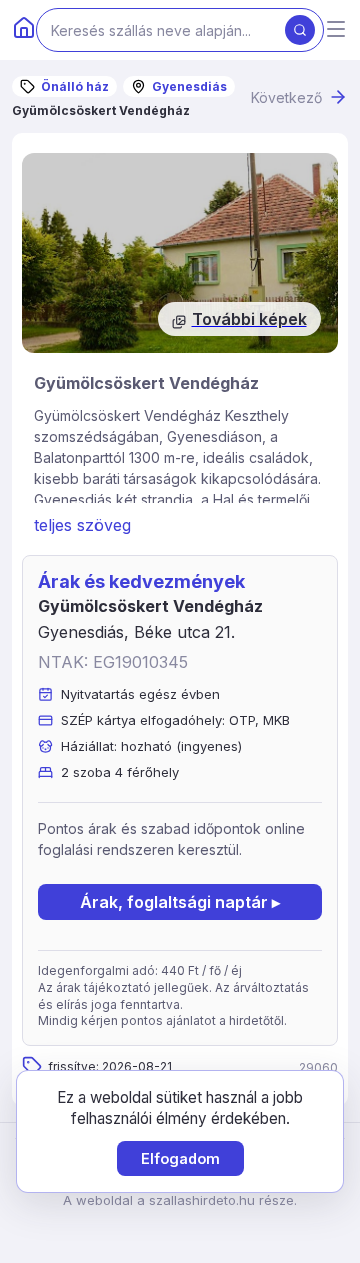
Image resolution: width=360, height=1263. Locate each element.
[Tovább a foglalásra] (180, 253)
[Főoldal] (24, 30)
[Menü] (336, 30)
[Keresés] (300, 30)
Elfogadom (180, 1158)
